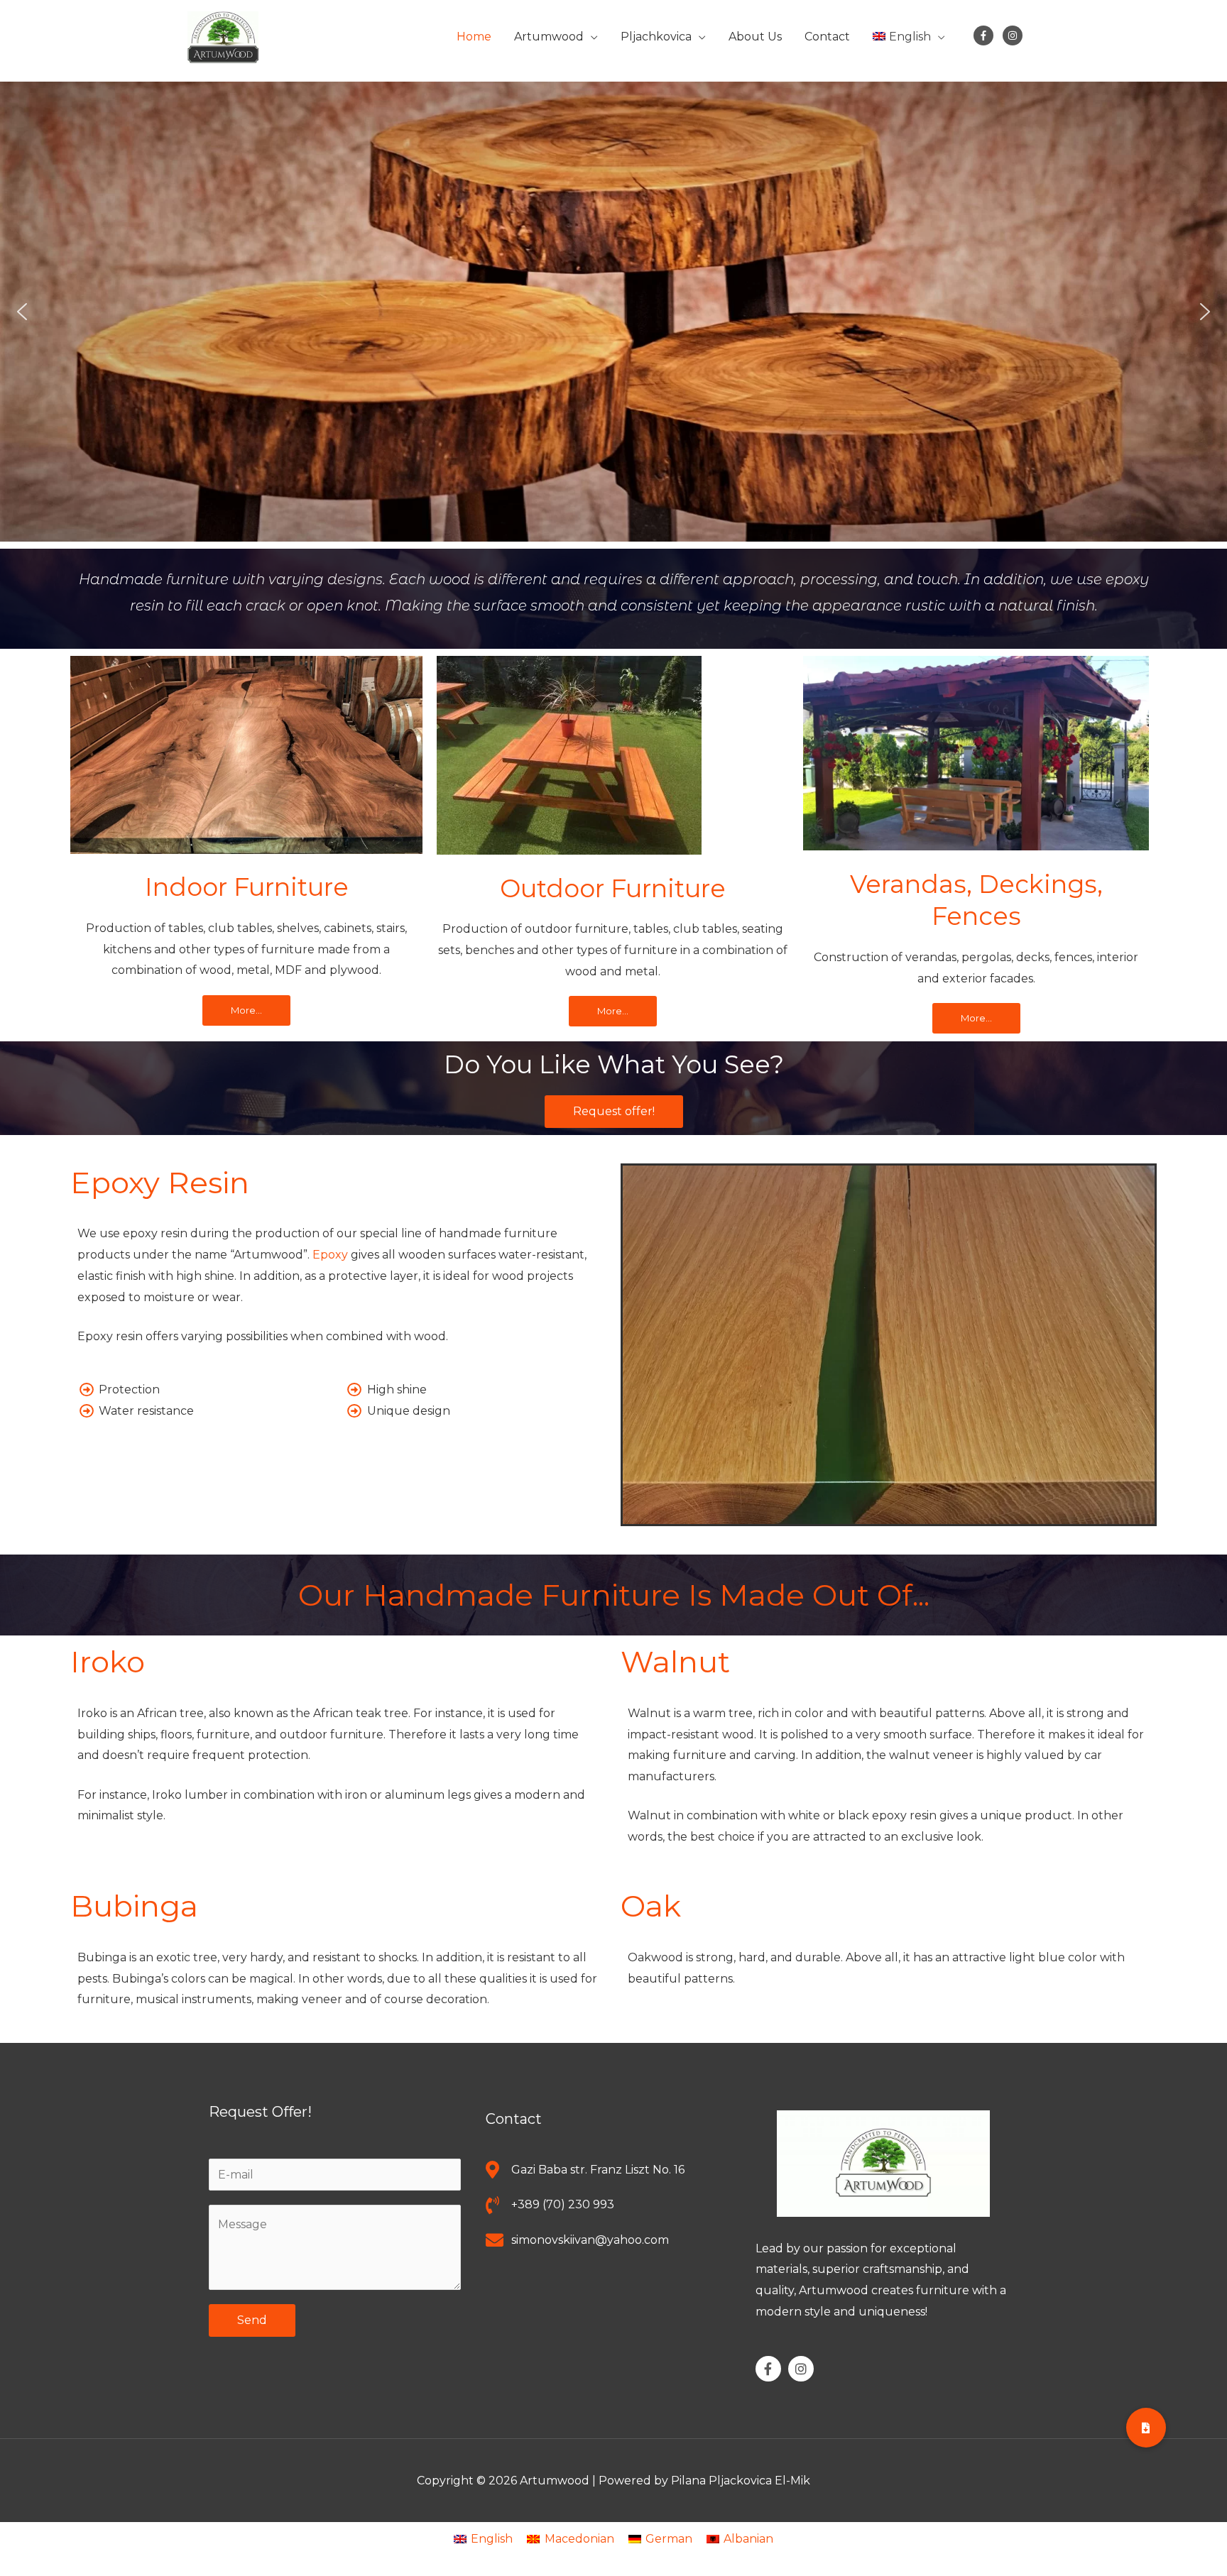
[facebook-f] (987, 35)
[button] (22, 312)
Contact (827, 37)
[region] (613, 312)
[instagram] (1015, 35)
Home (474, 37)
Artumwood (549, 37)
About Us (755, 37)
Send (252, 2320)
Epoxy (330, 1255)
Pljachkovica (656, 37)
